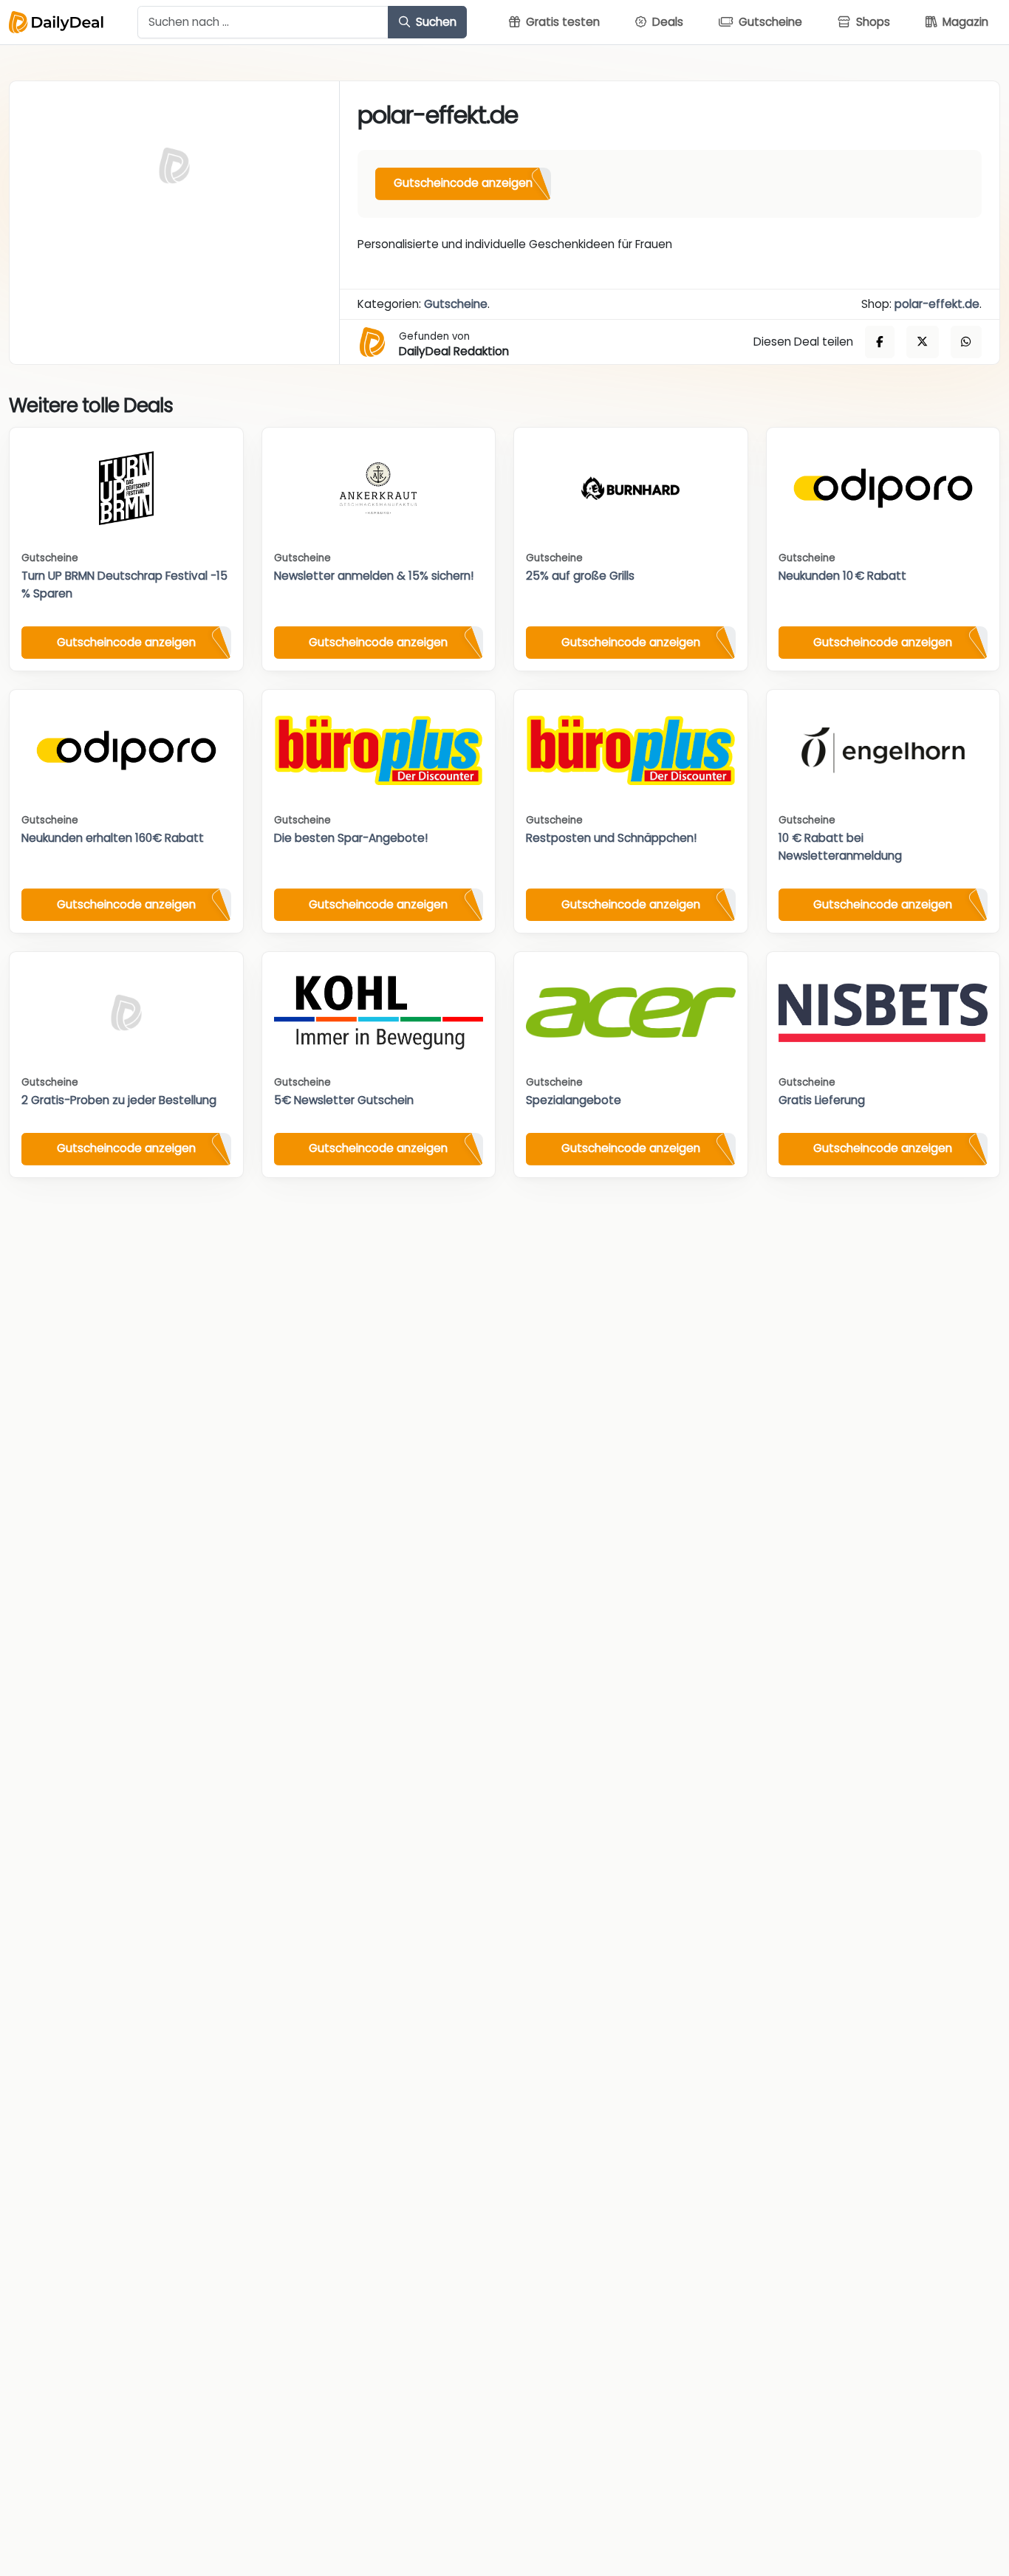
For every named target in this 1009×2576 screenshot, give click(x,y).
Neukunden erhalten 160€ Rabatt (113, 838)
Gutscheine (456, 304)
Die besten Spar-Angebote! (351, 838)
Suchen (435, 22)
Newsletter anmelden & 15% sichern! (374, 576)
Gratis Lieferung (822, 1100)
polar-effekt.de (937, 304)
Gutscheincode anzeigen (463, 183)
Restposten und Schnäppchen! (611, 838)
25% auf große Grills (580, 576)
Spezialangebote (574, 1100)
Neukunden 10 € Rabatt (842, 576)
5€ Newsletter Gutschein (344, 1100)
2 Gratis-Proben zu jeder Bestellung (119, 1100)
